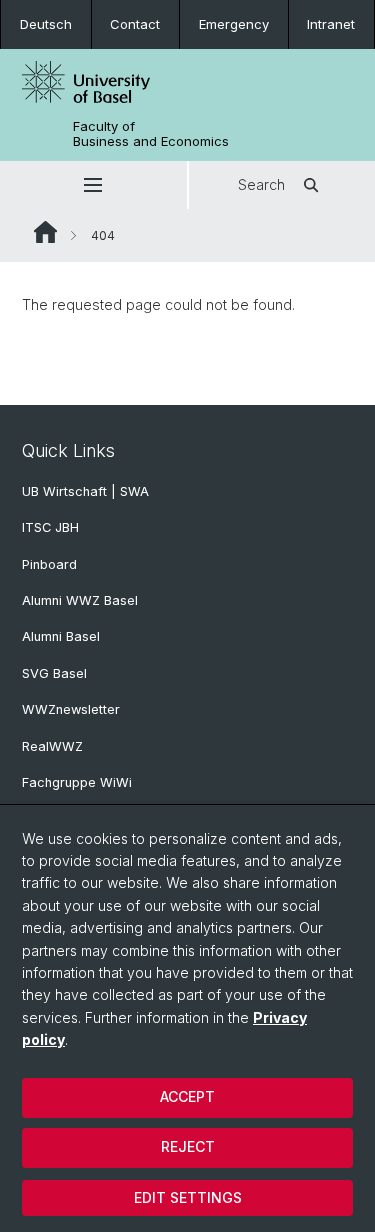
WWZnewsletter (71, 709)
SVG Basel (54, 673)
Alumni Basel (61, 636)
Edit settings (188, 1197)
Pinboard (49, 564)
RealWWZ (52, 746)
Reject (188, 1146)
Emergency (234, 24)
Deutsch (46, 24)
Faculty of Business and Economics (151, 134)
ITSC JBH (50, 527)
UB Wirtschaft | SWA (85, 491)
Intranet (331, 24)
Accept (187, 1096)
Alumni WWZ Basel (80, 600)
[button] (93, 185)
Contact (135, 24)
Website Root (45, 232)
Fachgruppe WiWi (77, 782)
